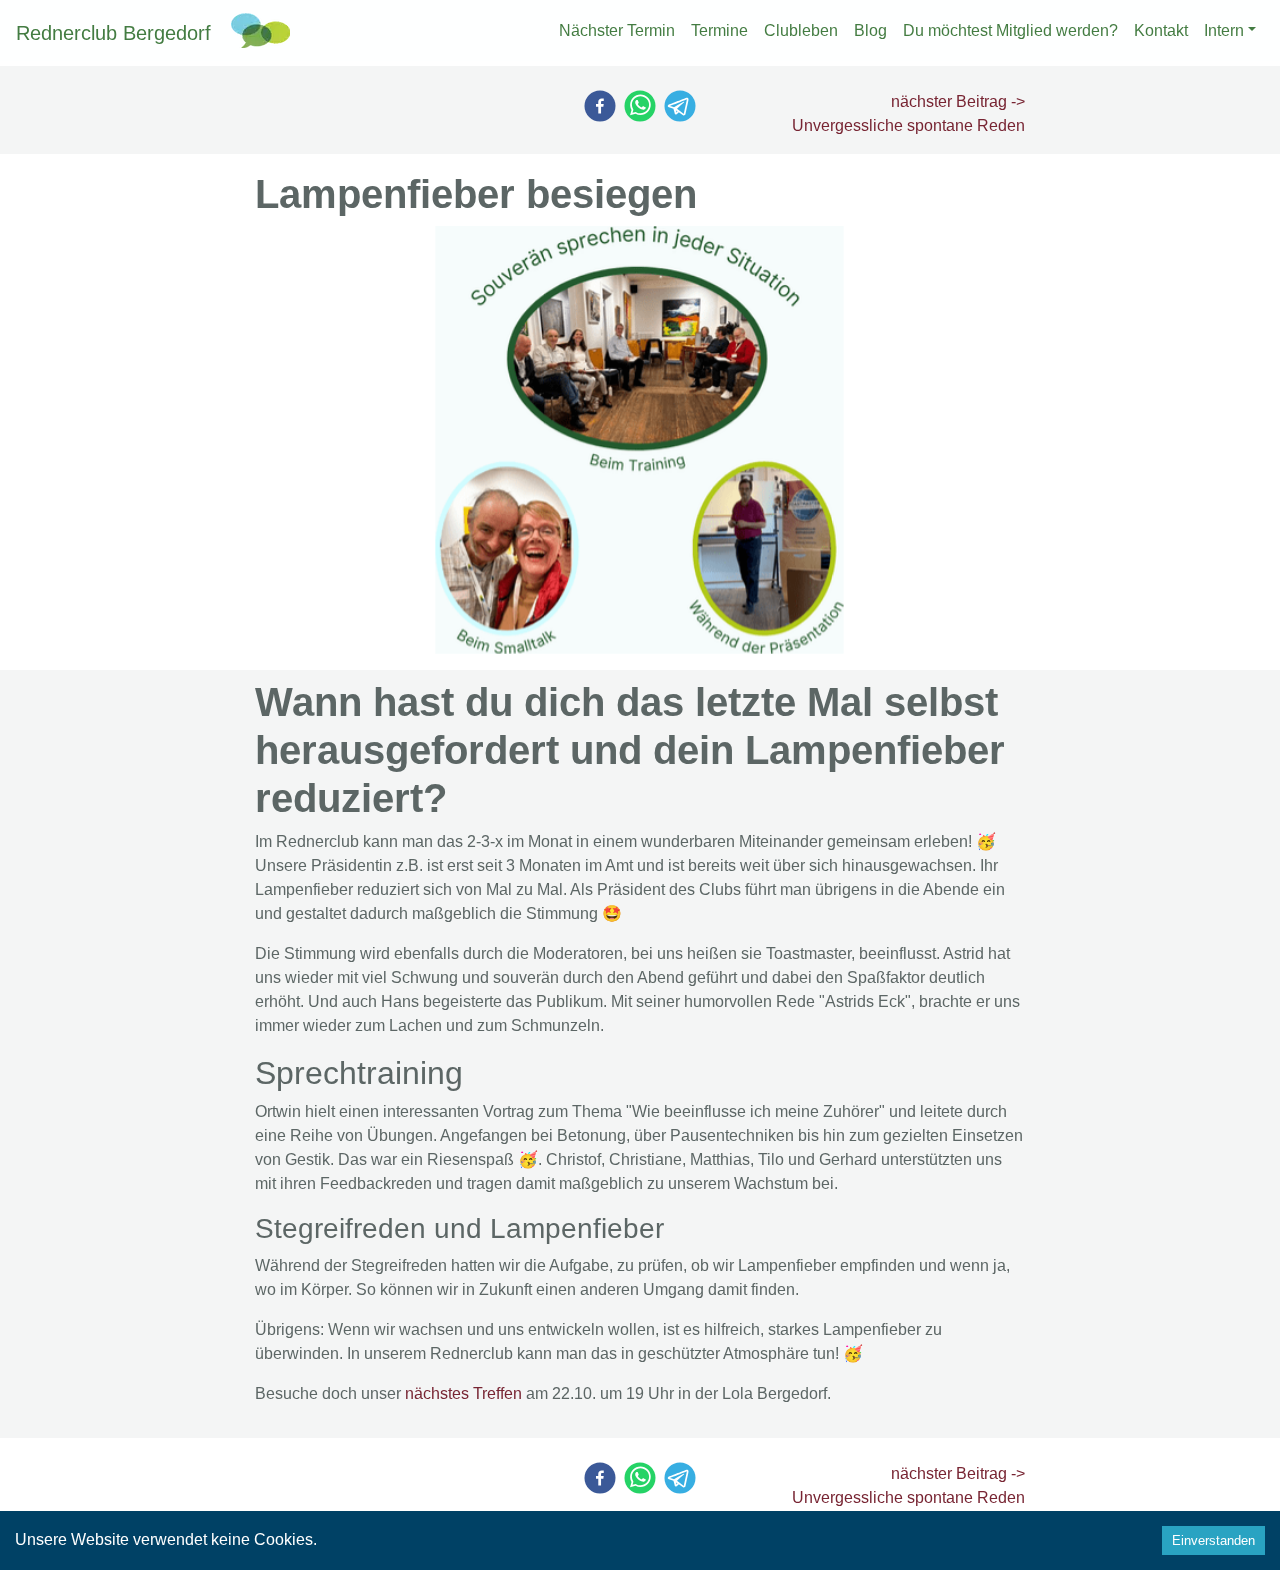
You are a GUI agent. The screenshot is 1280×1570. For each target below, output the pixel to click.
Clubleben (801, 30)
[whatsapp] (640, 106)
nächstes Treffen (463, 1393)
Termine (719, 30)
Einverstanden (1213, 1540)
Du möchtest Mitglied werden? (1010, 30)
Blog (870, 30)
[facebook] (600, 106)
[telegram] (680, 106)
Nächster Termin (617, 30)
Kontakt (1161, 30)
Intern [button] (1224, 30)
